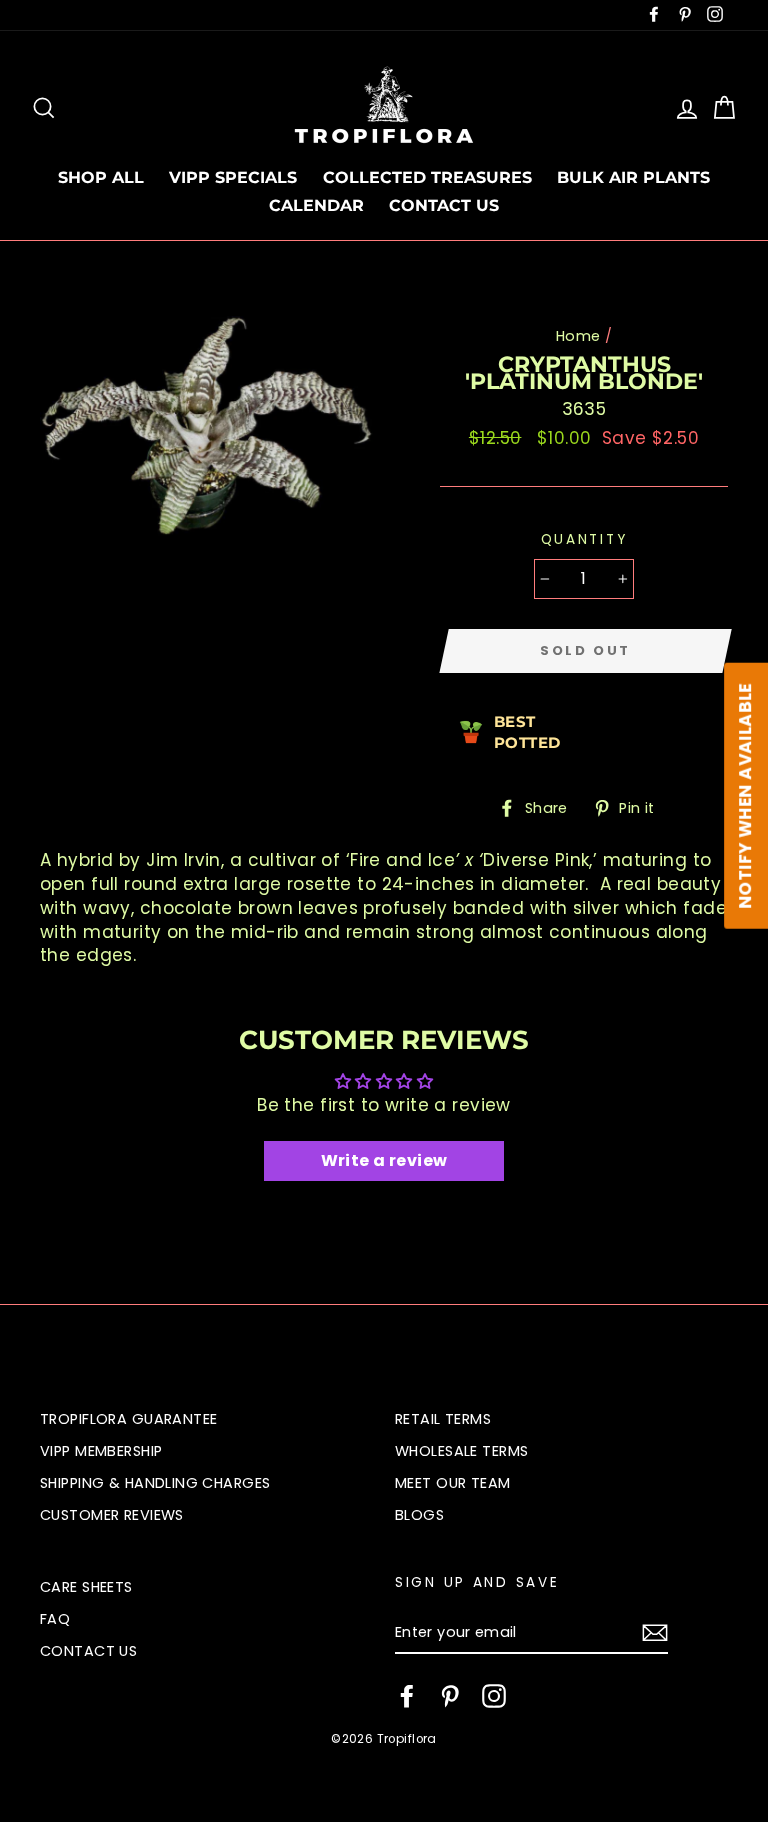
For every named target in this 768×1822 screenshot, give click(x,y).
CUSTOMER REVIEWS (112, 1515)
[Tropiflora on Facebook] (407, 1696)
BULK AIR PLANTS (633, 177)
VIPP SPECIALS (233, 177)
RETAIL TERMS (443, 1419)
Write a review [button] (384, 1160)
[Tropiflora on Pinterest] (450, 1696)
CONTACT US (444, 205)
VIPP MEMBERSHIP (101, 1451)
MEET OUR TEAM (453, 1483)
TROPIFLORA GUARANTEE (129, 1419)
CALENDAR (316, 205)
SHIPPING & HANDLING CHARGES (155, 1483)
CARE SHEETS (86, 1587)
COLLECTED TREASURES (427, 177)
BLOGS (419, 1515)
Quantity (584, 539)
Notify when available (745, 796)
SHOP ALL (101, 177)
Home (578, 336)
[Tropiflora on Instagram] (494, 1696)
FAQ (55, 1619)
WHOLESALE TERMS (461, 1451)
